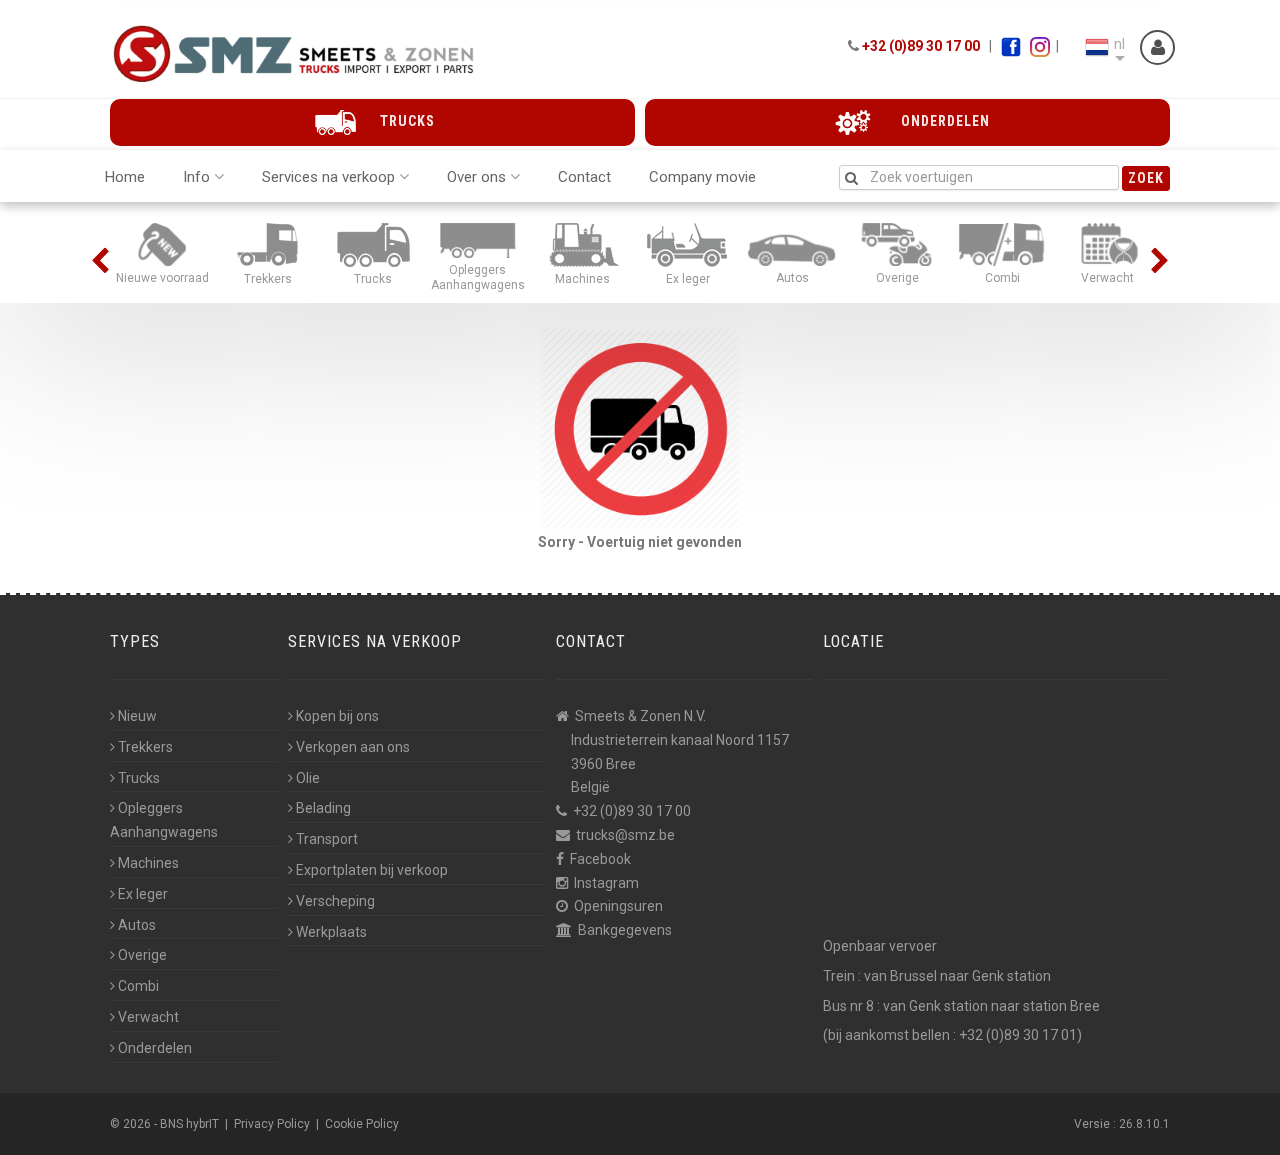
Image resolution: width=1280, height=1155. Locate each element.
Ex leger (143, 894)
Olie (308, 778)
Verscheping (335, 901)
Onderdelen (155, 1048)
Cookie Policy (362, 1124)
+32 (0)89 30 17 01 (1018, 1035)
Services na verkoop (328, 177)
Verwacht (148, 1017)
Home (125, 177)
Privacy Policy (272, 1124)
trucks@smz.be (625, 835)
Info (196, 177)
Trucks (139, 778)
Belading (323, 808)
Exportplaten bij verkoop (372, 870)
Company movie (702, 177)
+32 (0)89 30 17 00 (921, 46)
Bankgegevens (625, 930)
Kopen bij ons (337, 716)
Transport (327, 839)
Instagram (606, 883)
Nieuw (137, 716)
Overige (142, 955)
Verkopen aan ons (353, 747)
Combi (138, 986)
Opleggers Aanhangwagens (164, 820)
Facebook (600, 859)
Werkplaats (331, 932)
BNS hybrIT (189, 1124)
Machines (148, 863)
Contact (584, 177)
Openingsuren (618, 906)
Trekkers (145, 747)
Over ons (476, 177)
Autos (137, 925)
